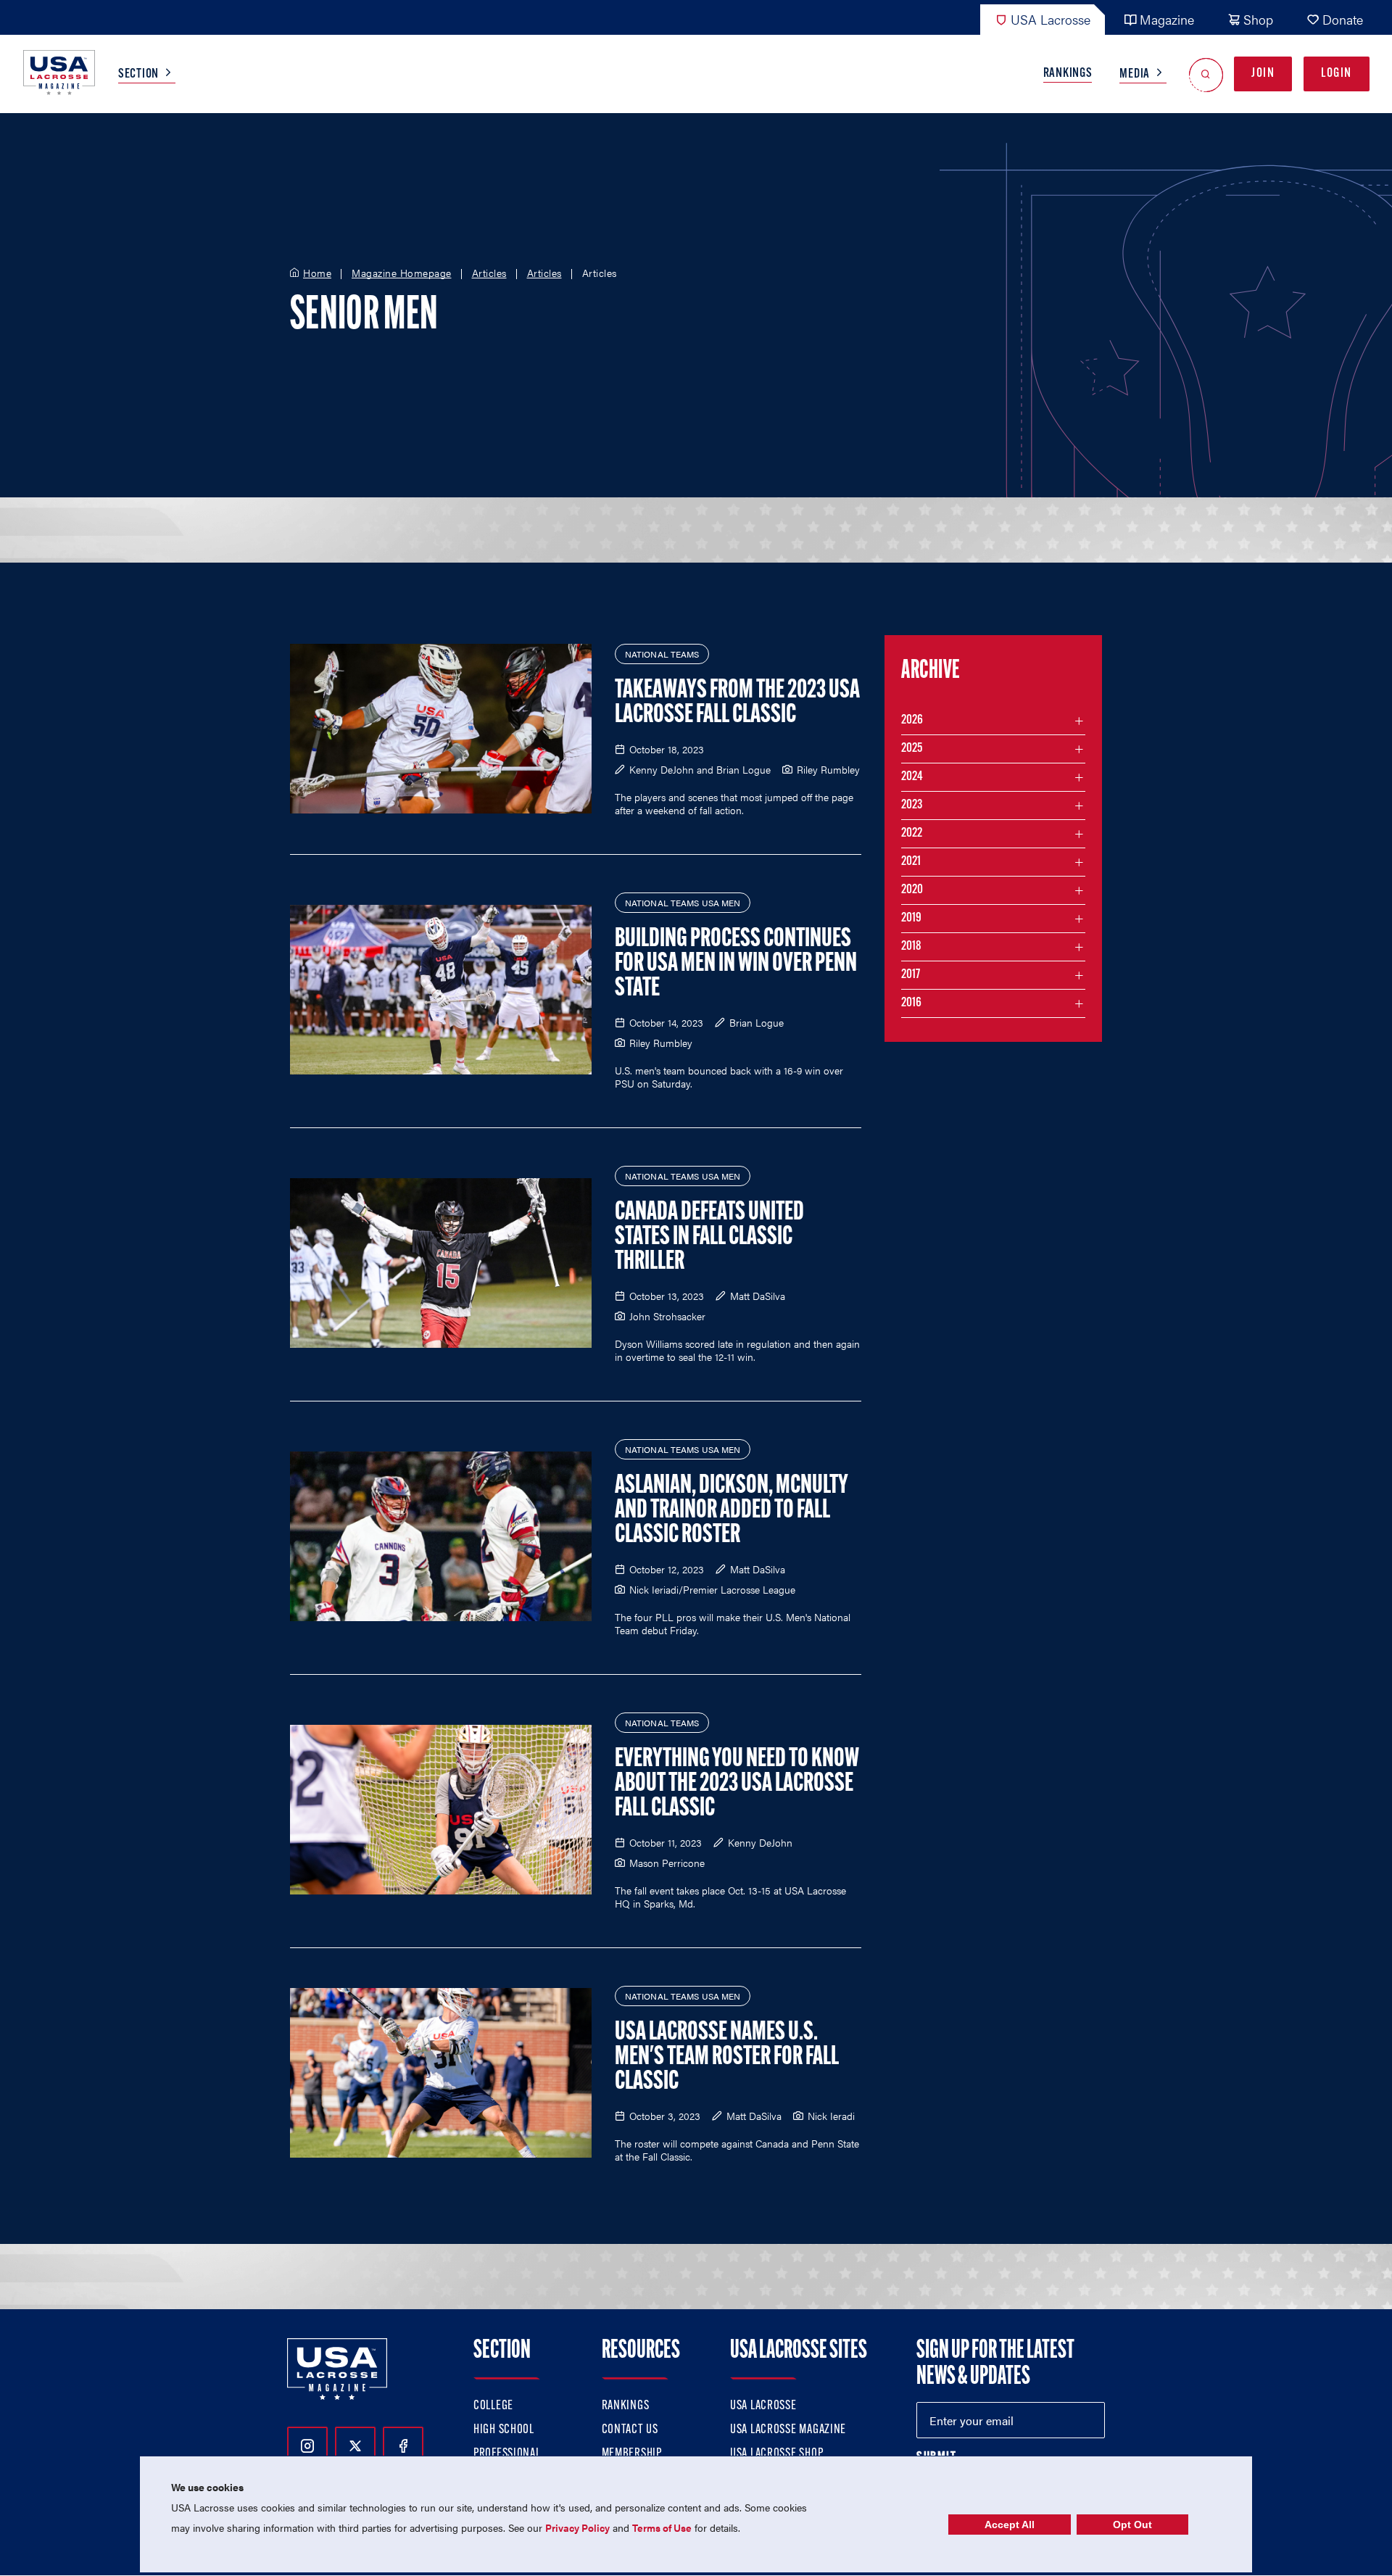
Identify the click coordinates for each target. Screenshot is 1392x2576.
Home (317, 273)
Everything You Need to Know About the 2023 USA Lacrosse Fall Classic (737, 1784)
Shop (1258, 19)
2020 (912, 890)
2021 (911, 862)
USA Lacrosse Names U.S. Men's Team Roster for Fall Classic (727, 2058)
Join (1263, 74)
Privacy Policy (577, 2527)
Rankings (1068, 74)
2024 (912, 777)
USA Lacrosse (1051, 19)
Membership (632, 2454)
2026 (912, 721)
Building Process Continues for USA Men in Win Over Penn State (736, 964)
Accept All (1010, 2525)
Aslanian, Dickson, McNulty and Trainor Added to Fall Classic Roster (732, 1511)
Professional (507, 2454)
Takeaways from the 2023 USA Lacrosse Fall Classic (737, 703)
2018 (911, 947)
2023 (912, 805)
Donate (1343, 19)
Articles (489, 273)
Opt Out (1132, 2525)
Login (1337, 74)
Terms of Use (662, 2527)
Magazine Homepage (402, 273)
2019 (911, 919)
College (493, 2406)
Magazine (1167, 19)
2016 (911, 1003)
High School (504, 2430)
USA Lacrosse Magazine (788, 2430)
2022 (912, 834)
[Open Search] (1206, 74)
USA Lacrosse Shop (776, 2454)
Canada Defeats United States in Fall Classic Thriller (709, 1238)
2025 (912, 749)
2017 (911, 975)
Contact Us (630, 2430)
